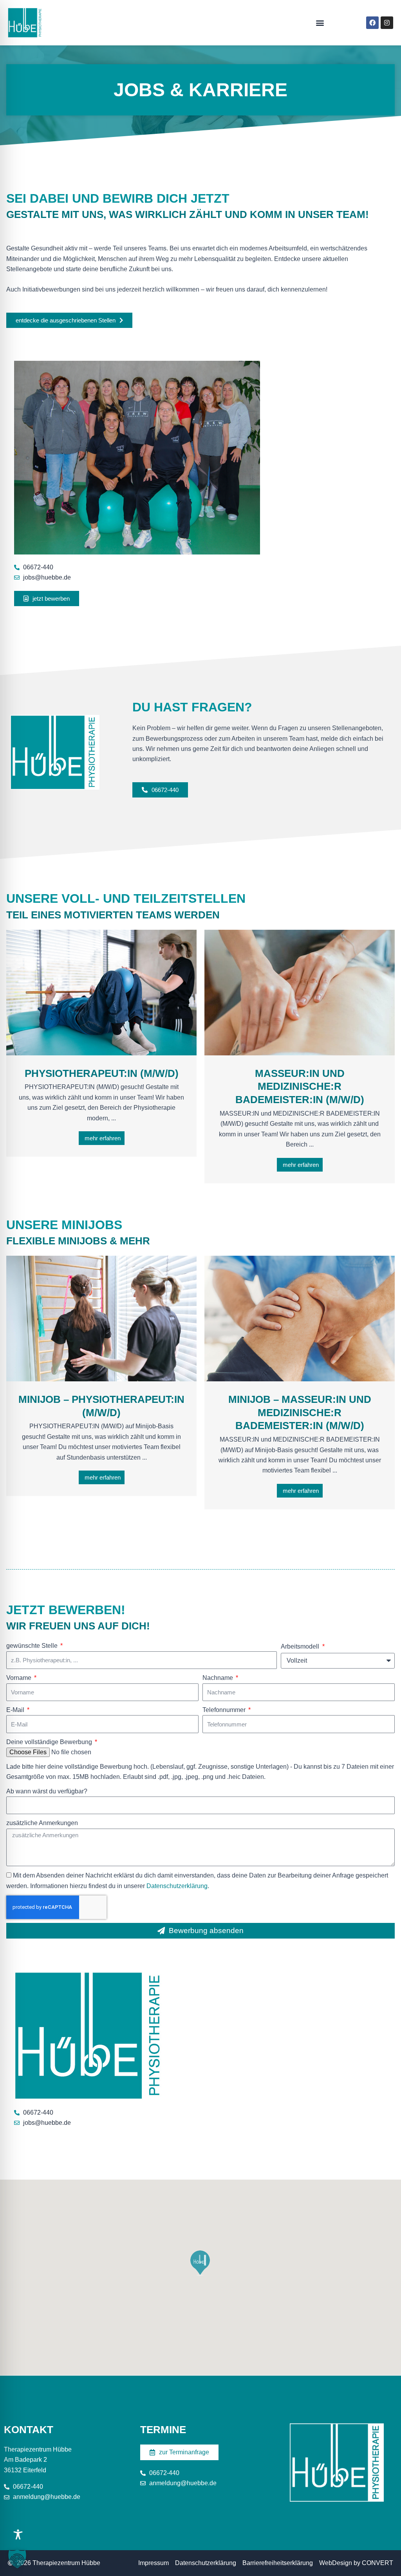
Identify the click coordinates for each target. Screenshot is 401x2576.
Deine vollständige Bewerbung (50, 1742)
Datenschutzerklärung (177, 1886)
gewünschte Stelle (33, 1646)
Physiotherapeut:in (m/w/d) (102, 1073)
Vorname (20, 1678)
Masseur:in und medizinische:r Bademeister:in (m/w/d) (300, 1087)
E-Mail (16, 1710)
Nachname (219, 1678)
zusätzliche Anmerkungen (42, 1823)
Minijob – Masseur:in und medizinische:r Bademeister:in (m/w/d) (300, 1413)
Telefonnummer (225, 1710)
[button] (320, 23)
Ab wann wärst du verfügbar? (47, 1791)
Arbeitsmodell (301, 1646)
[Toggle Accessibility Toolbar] (18, 2535)
